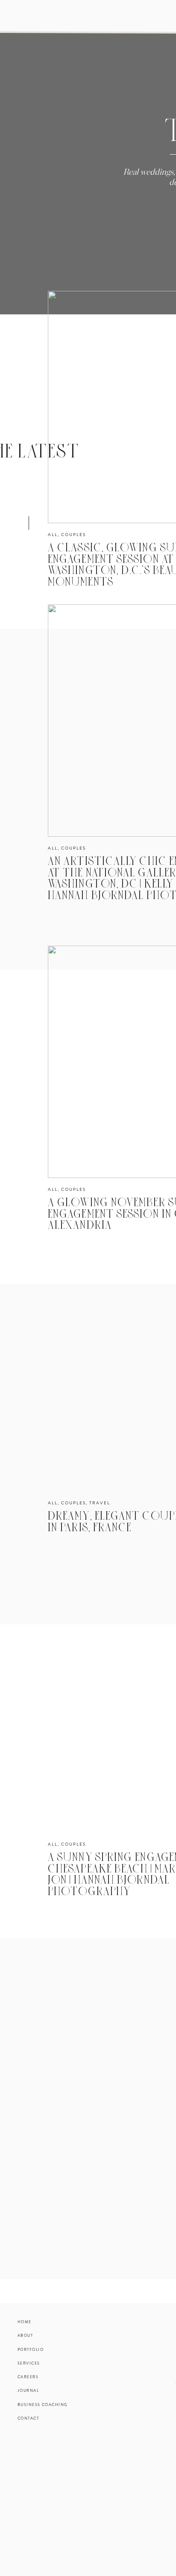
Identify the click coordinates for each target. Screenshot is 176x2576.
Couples (73, 535)
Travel (100, 1503)
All (53, 535)
